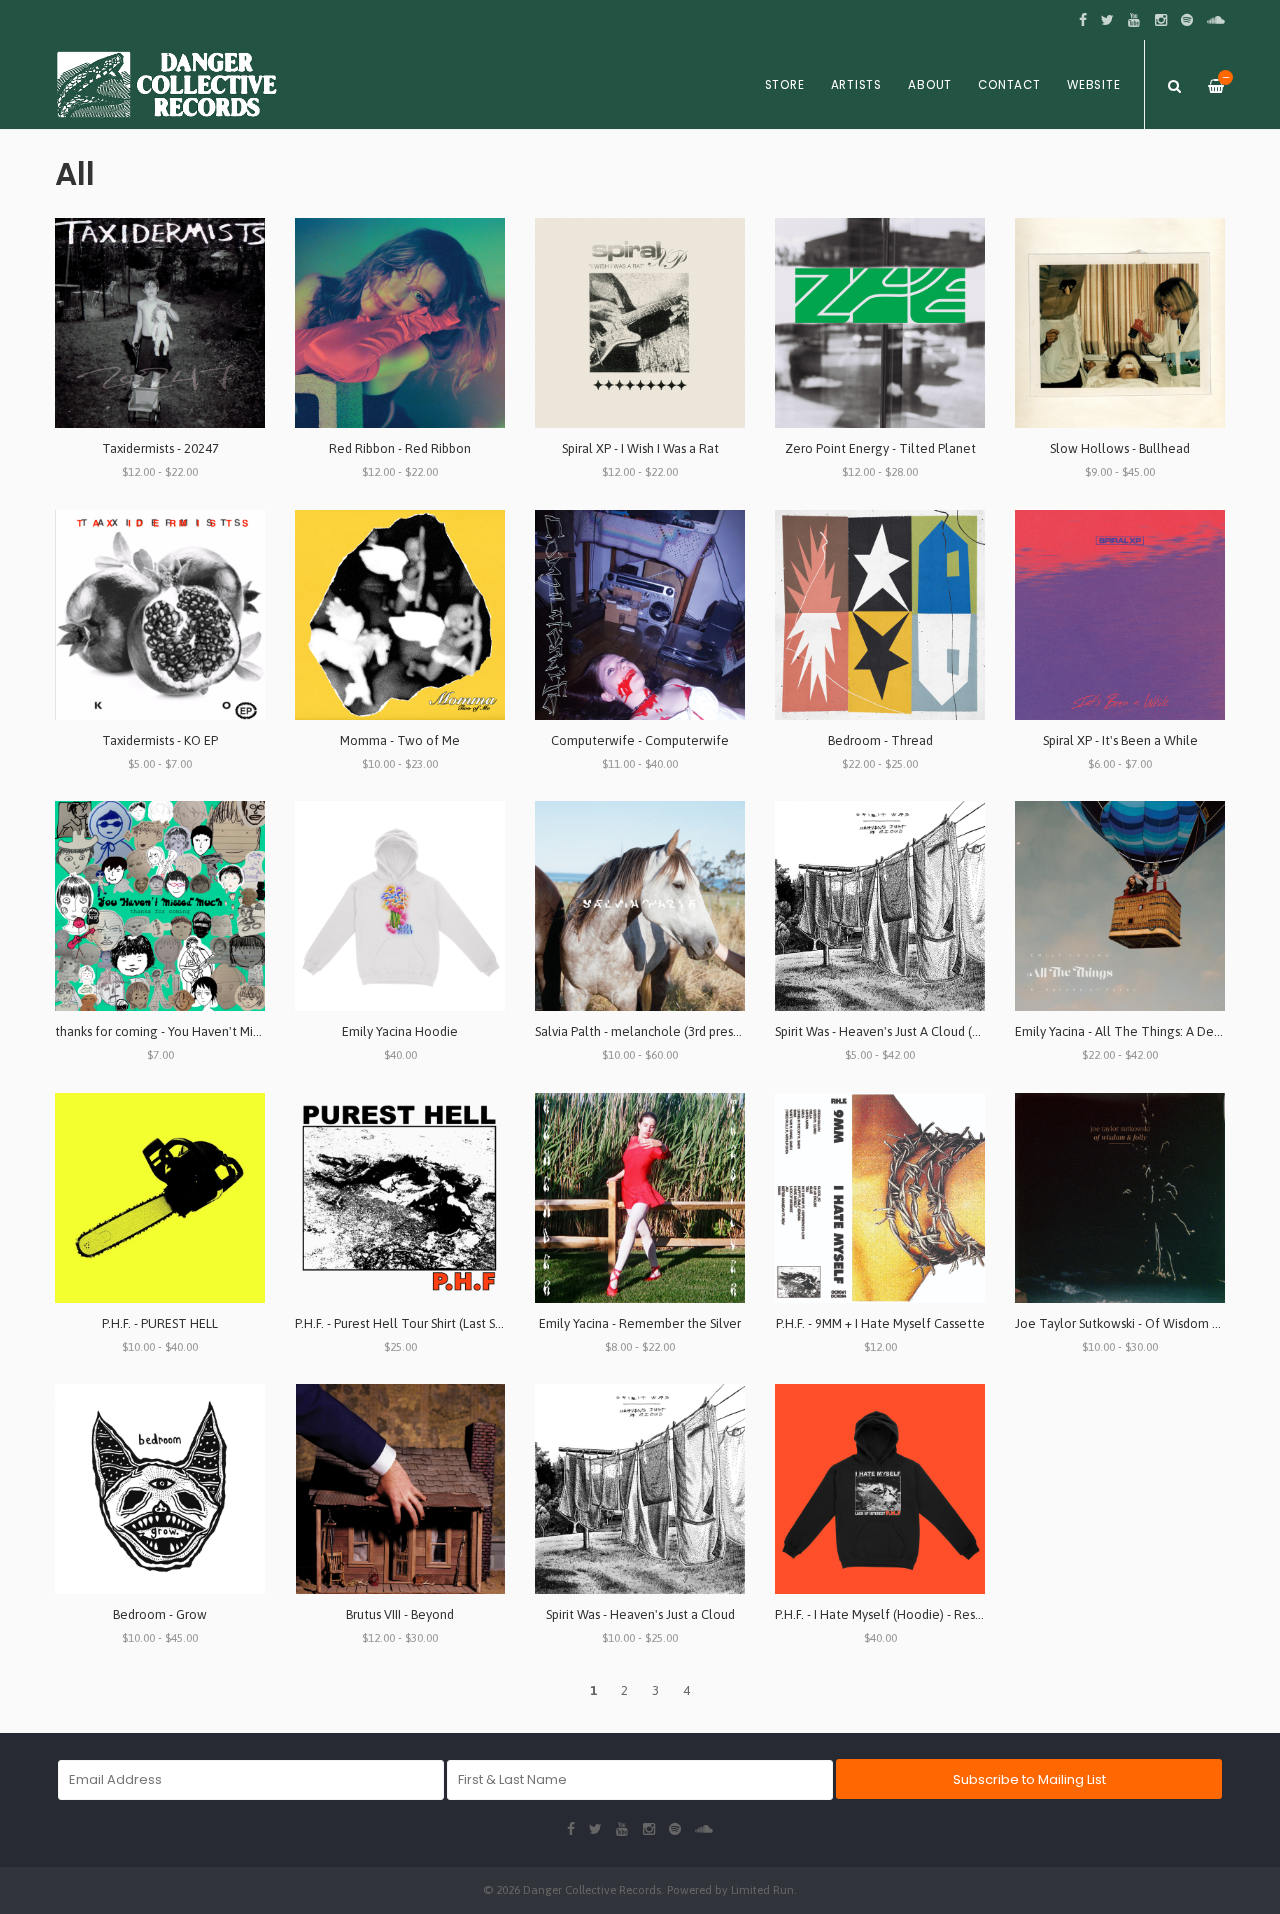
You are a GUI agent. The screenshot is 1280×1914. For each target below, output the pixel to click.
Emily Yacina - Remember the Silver (640, 1323)
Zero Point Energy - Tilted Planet (880, 448)
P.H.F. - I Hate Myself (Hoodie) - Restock (887, 1614)
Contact (1009, 85)
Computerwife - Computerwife (640, 740)
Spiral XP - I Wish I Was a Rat (640, 448)
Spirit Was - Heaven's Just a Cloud (640, 1614)
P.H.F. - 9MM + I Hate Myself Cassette (880, 1323)
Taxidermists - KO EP (160, 740)
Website (1093, 85)
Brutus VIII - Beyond (400, 1614)
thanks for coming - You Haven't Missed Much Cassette (210, 1031)
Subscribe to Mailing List (1029, 1779)
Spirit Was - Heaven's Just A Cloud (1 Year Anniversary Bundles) (951, 1031)
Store (785, 85)
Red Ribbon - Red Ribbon (400, 448)
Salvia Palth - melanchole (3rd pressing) (647, 1031)
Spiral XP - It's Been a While (1120, 740)
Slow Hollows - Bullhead (1120, 448)
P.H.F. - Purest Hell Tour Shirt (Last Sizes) (408, 1323)
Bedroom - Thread (880, 740)
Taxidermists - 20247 (160, 448)
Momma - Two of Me (400, 740)
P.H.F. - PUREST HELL (160, 1323)
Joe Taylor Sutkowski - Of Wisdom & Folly (1133, 1323)
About (930, 85)
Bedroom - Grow (160, 1614)
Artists (856, 85)
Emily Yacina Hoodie (400, 1031)
